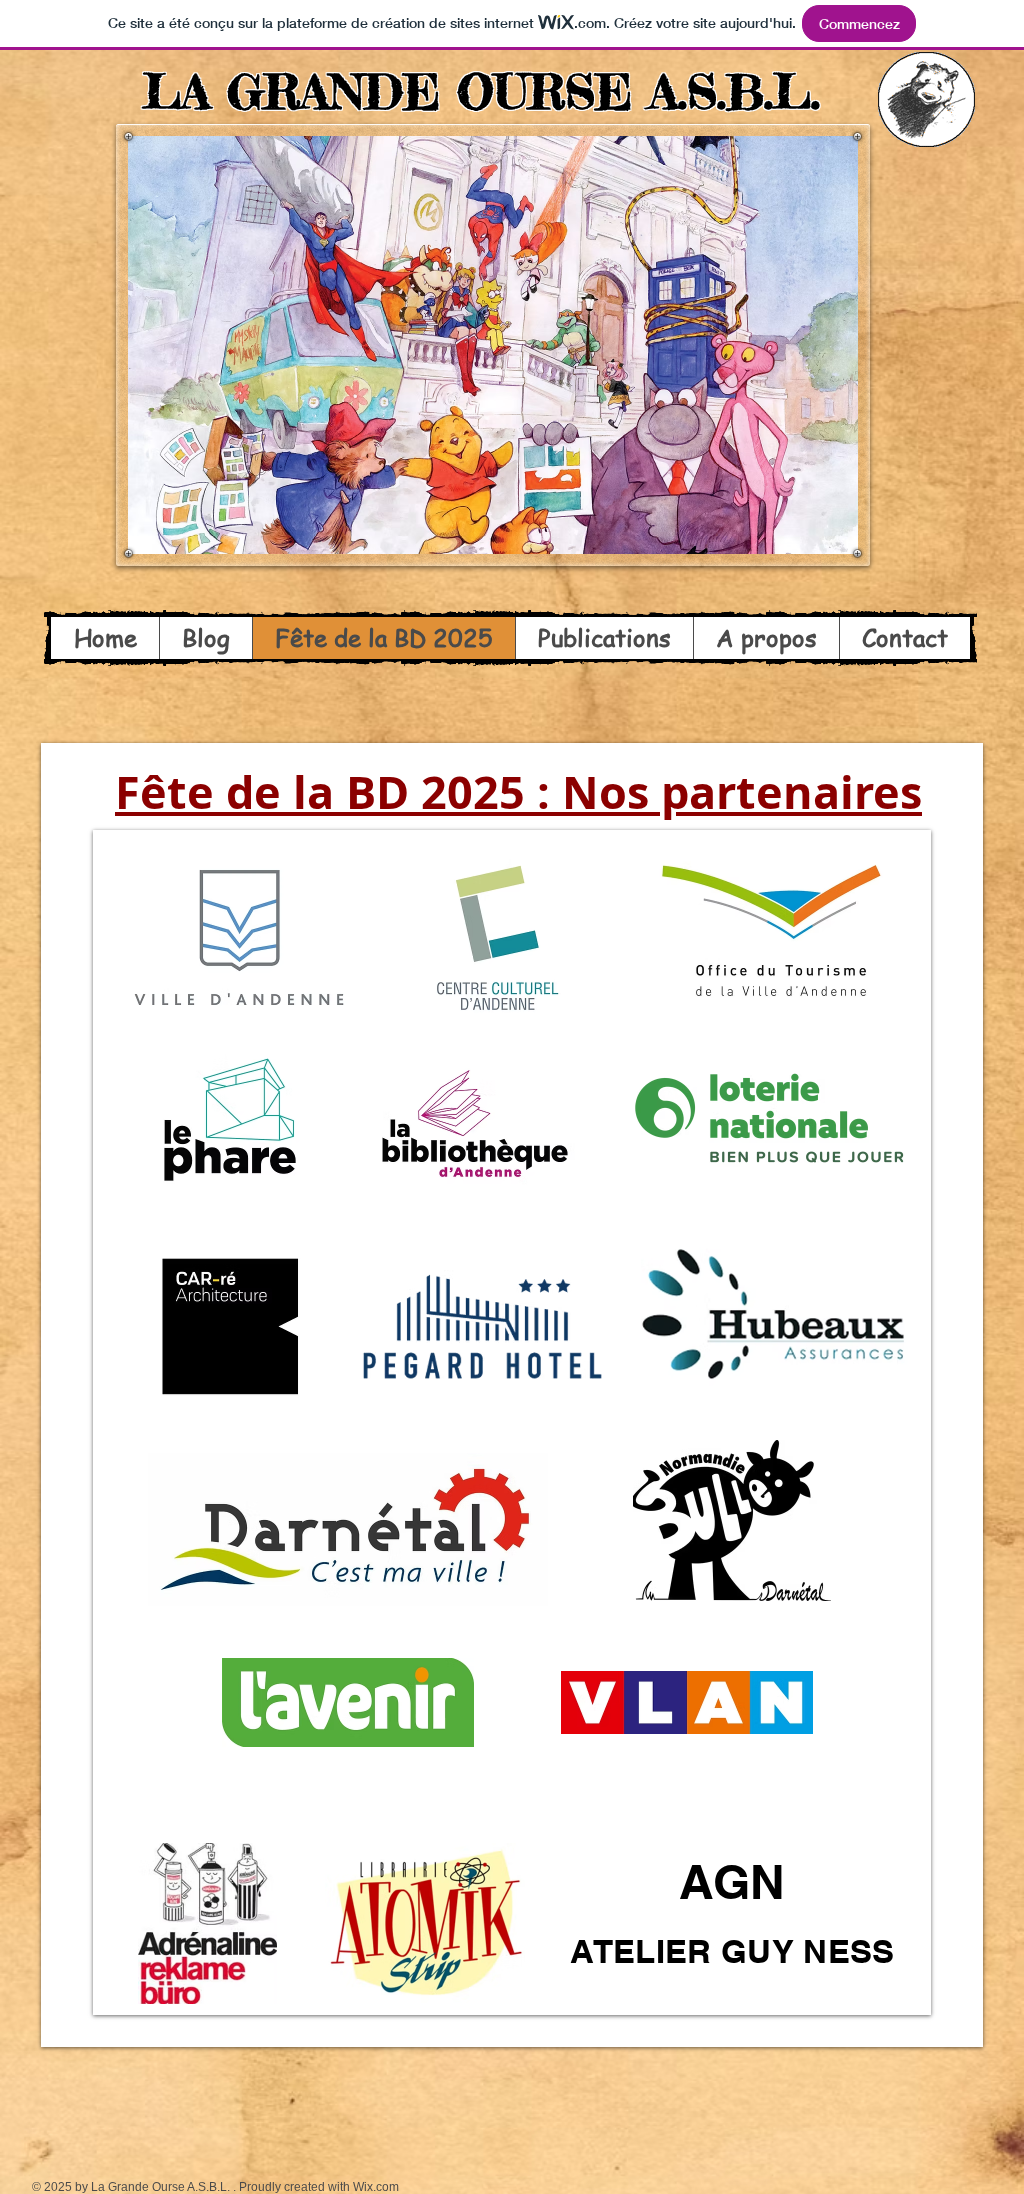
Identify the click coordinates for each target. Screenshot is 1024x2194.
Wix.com (376, 2187)
